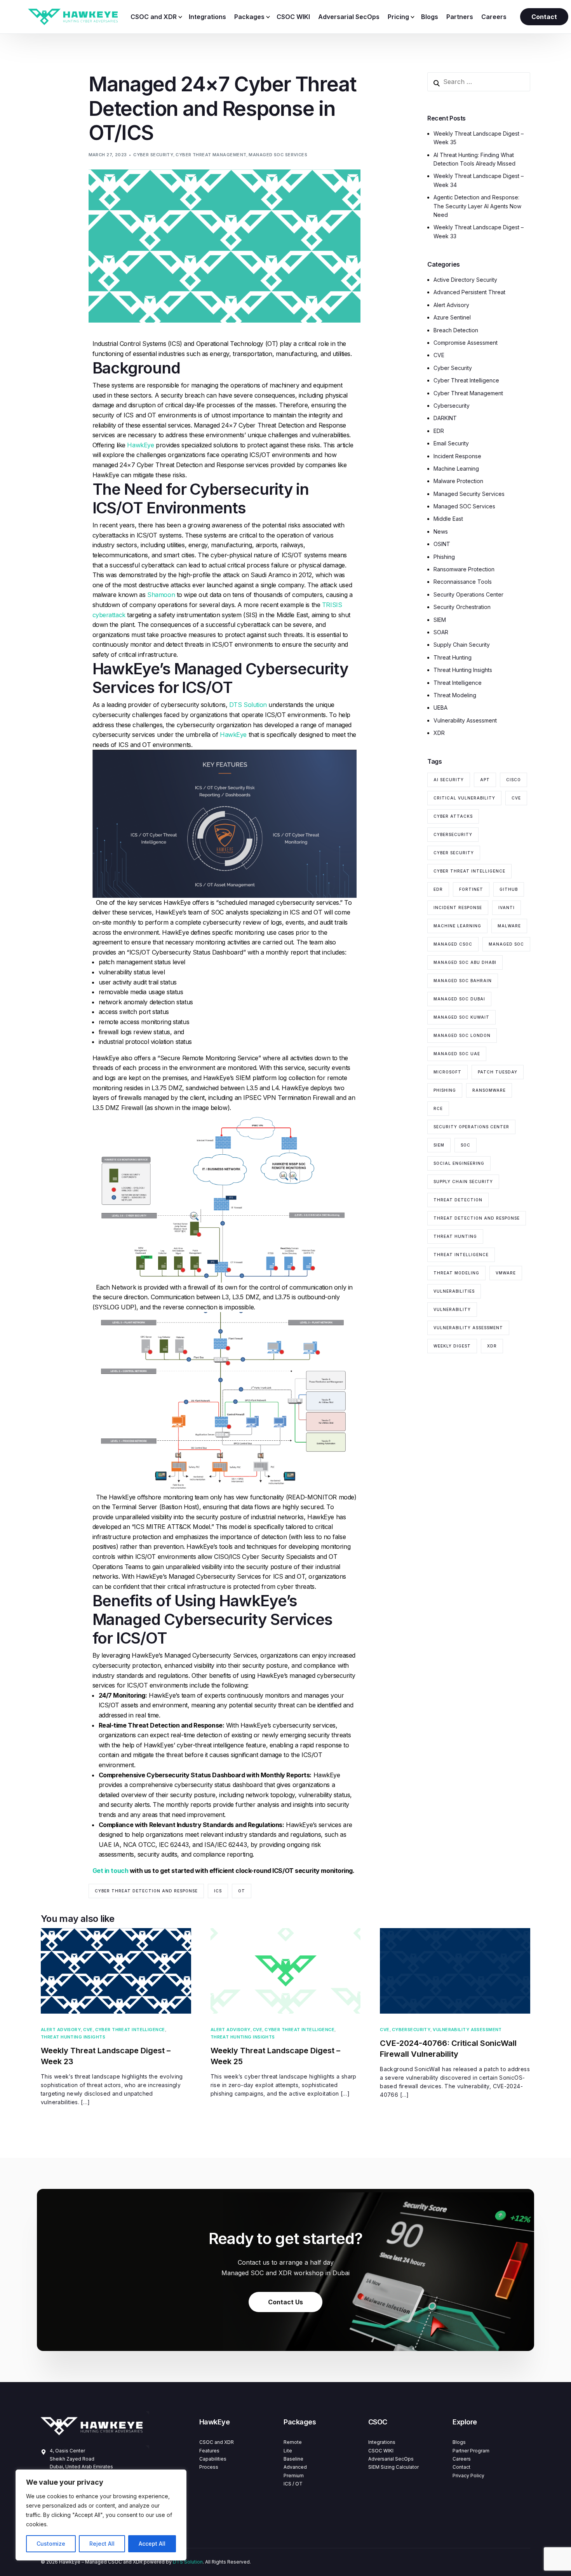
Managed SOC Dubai (459, 999)
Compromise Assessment (466, 343)
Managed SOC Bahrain (463, 981)
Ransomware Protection (464, 570)
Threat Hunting (453, 657)
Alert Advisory (451, 305)
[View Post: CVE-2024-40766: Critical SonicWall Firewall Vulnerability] (455, 1971)
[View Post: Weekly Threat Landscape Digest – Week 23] (116, 1971)
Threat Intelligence (458, 683)
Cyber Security (153, 155)
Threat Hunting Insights (463, 670)
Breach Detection (456, 330)
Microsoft (447, 1072)
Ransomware (489, 1090)
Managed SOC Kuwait (461, 1017)
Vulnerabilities (454, 1291)
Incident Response (457, 456)
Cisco (514, 780)
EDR (439, 431)
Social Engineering (459, 1163)
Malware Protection (458, 481)
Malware (509, 926)
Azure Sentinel (452, 318)
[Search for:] (479, 82)
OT (242, 1891)
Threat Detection (458, 1200)
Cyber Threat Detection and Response (146, 1891)
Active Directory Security (465, 280)
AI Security (449, 780)
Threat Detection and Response (477, 1218)
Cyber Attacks (453, 816)
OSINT (442, 544)
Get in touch (111, 1871)
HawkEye (140, 445)
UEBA (440, 708)
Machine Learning (456, 469)
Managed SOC (506, 944)
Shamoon (161, 595)
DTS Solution (248, 705)
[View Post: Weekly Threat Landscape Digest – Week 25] (286, 1971)
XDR (439, 733)
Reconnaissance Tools (463, 582)
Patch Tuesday (498, 1072)
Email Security (451, 444)
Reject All (102, 2544)
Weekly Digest (452, 1346)
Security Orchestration (462, 607)
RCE (438, 1108)
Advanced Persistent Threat (469, 292)
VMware (506, 1273)
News (441, 531)
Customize (51, 2544)
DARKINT (445, 418)
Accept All (152, 2544)
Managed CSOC (453, 944)
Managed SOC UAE (457, 1054)
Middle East (448, 519)
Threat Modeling (455, 695)
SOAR (441, 633)
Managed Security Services (469, 494)
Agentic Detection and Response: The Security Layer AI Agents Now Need (477, 206)
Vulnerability (452, 1309)
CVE (439, 355)
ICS (218, 1891)
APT (485, 780)
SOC (466, 1145)
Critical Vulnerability (464, 798)
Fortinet (471, 889)
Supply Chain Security (462, 645)
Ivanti (507, 908)
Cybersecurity (452, 406)
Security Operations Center (468, 594)
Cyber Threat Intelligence (466, 381)
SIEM (440, 620)
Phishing (444, 557)
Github (509, 889)
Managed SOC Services (278, 155)
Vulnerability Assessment (465, 720)
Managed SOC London (462, 1035)
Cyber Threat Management (211, 155)
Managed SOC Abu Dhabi (465, 962)
